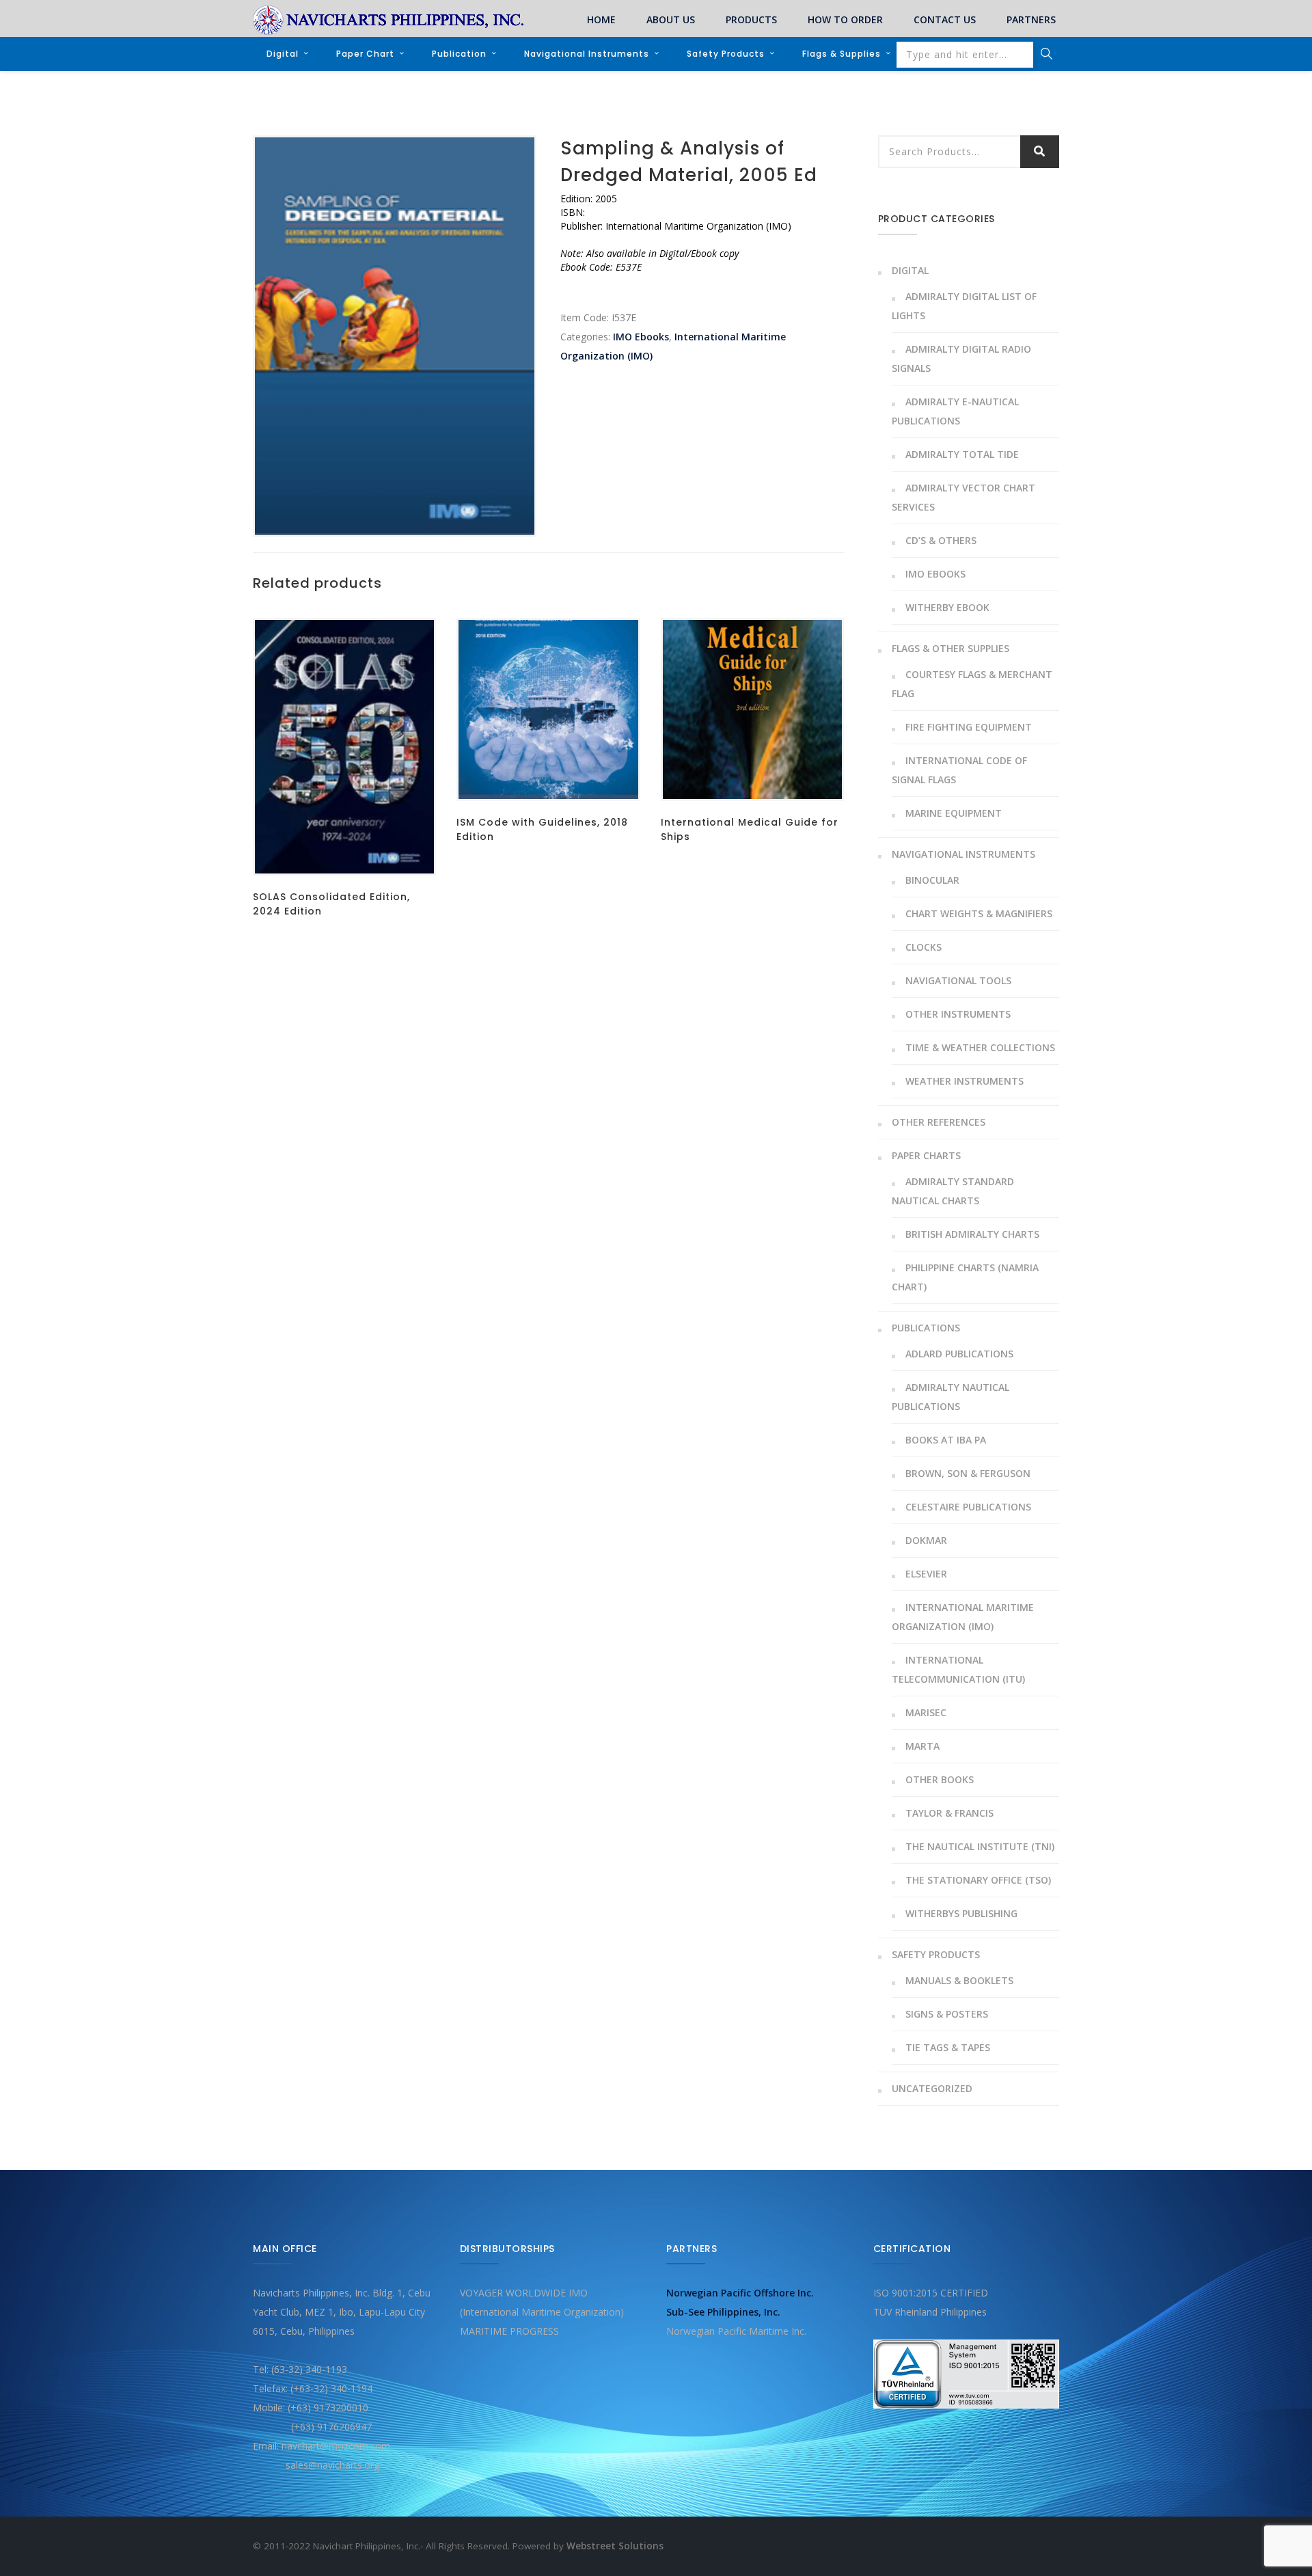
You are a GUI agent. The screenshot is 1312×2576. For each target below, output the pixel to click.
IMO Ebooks (641, 337)
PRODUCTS (751, 19)
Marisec (926, 1712)
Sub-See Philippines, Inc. (723, 2312)
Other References (939, 1122)
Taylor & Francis (949, 1813)
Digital (283, 54)
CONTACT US (945, 19)
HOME (601, 19)
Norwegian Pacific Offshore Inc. (740, 2293)
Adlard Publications (959, 1354)
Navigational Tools (958, 980)
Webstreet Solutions (615, 2546)
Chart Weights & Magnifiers (979, 913)
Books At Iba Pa (946, 1440)
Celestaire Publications (968, 1507)
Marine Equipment (954, 813)
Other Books (940, 1779)
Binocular (932, 880)
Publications (926, 1328)
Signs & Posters (947, 2014)
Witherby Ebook (947, 607)
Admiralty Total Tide (962, 454)
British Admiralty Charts (972, 1234)
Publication (459, 54)
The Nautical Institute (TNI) (980, 1846)
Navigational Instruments (587, 54)
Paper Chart (365, 54)
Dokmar (926, 1540)
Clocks (924, 947)
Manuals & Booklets (959, 1980)
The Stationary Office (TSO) (978, 1880)
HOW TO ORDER (845, 19)
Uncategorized (932, 2088)
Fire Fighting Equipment (969, 727)
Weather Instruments (965, 1081)
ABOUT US (671, 19)
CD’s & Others (941, 540)
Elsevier (926, 1574)
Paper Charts (926, 1155)
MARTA (922, 1746)
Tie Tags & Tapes (948, 2047)
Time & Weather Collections (980, 1047)
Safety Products (726, 54)
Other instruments (958, 1014)
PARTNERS (1031, 19)
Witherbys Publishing (961, 1913)
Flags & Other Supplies (951, 648)
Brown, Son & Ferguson (968, 1473)
